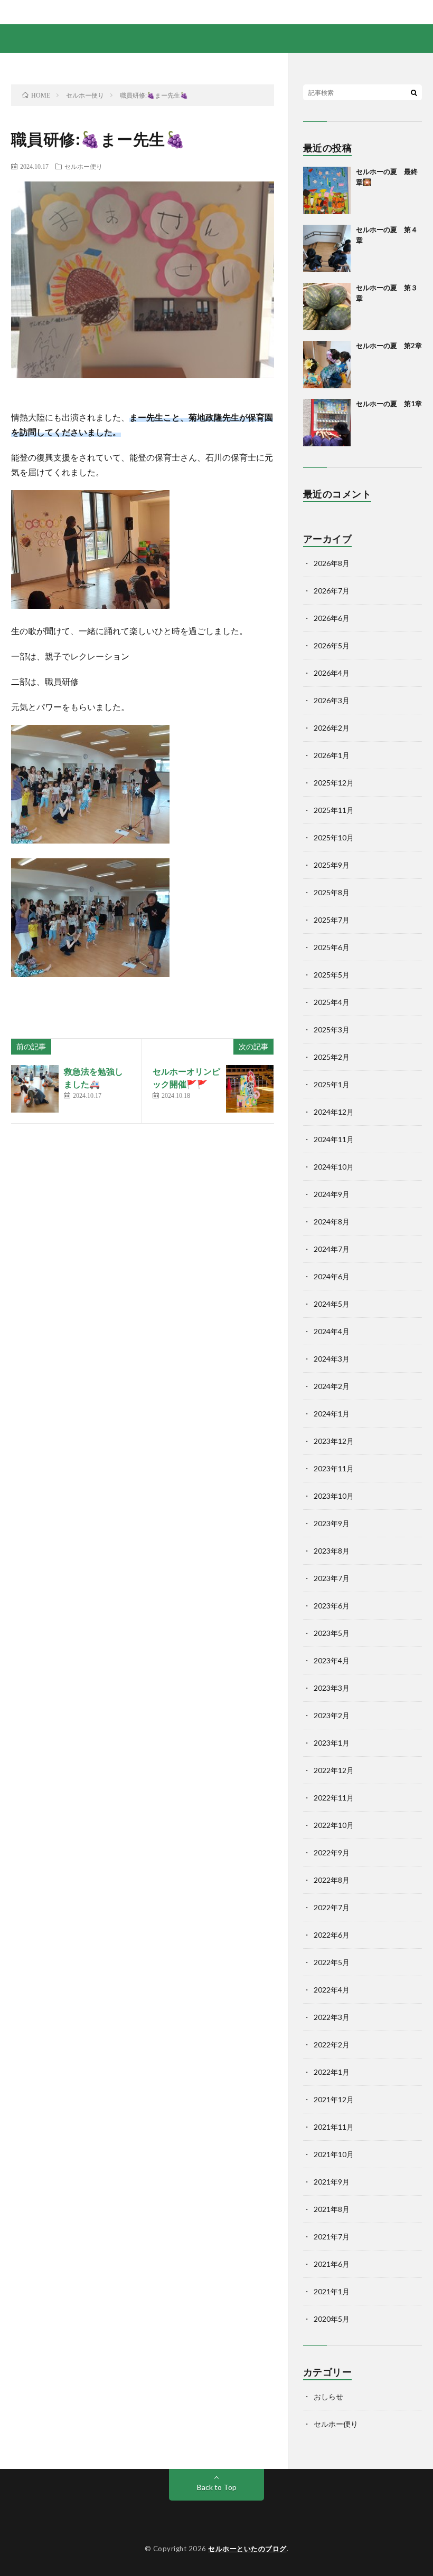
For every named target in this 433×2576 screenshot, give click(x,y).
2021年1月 (332, 2291)
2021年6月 (332, 2264)
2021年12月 (334, 2099)
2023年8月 (332, 1551)
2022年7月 (332, 1907)
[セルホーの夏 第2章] (327, 365)
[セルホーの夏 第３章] (327, 307)
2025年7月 (332, 920)
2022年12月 (334, 1770)
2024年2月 (332, 1386)
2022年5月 (332, 1962)
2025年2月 (332, 1057)
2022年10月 (334, 1825)
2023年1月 (332, 1743)
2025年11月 (334, 810)
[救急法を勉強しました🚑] (35, 1089)
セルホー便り (83, 166)
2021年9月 (332, 2182)
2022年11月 (334, 1798)
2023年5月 (332, 1633)
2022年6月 (332, 1935)
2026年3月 (332, 700)
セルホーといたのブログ (247, 2549)
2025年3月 (332, 1030)
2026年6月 (332, 618)
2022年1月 (332, 2072)
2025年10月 (334, 837)
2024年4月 (332, 1331)
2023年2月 (332, 1715)
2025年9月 (332, 865)
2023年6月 (332, 1606)
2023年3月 (332, 1688)
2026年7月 (332, 591)
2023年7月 (332, 1578)
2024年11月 (334, 1139)
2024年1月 (332, 1414)
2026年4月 (332, 673)
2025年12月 (334, 783)
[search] (414, 92)
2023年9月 (332, 1523)
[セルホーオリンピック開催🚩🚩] (250, 1089)
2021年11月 (334, 2127)
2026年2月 (332, 728)
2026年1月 (332, 755)
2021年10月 (334, 2154)
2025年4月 (332, 1002)
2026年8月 (332, 563)
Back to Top (217, 2487)
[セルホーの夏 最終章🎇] (327, 190)
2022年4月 (332, 1990)
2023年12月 (334, 1441)
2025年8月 (332, 892)
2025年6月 (332, 947)
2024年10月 (334, 1167)
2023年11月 (334, 1468)
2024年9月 (332, 1194)
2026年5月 (332, 645)
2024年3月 (332, 1359)
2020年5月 (332, 2319)
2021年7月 (332, 2237)
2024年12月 (334, 1112)
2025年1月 (332, 1084)
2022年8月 (332, 1880)
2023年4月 (332, 1660)
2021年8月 (332, 2209)
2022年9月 (332, 1852)
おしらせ (328, 2396)
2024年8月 (332, 1222)
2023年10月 (334, 1496)
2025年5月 (332, 975)
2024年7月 (332, 1249)
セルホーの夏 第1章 (389, 404)
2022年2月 (332, 2044)
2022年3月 (332, 2017)
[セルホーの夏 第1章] (327, 423)
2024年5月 (332, 1304)
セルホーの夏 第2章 (389, 346)
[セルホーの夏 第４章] (327, 248)
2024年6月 (332, 1276)
